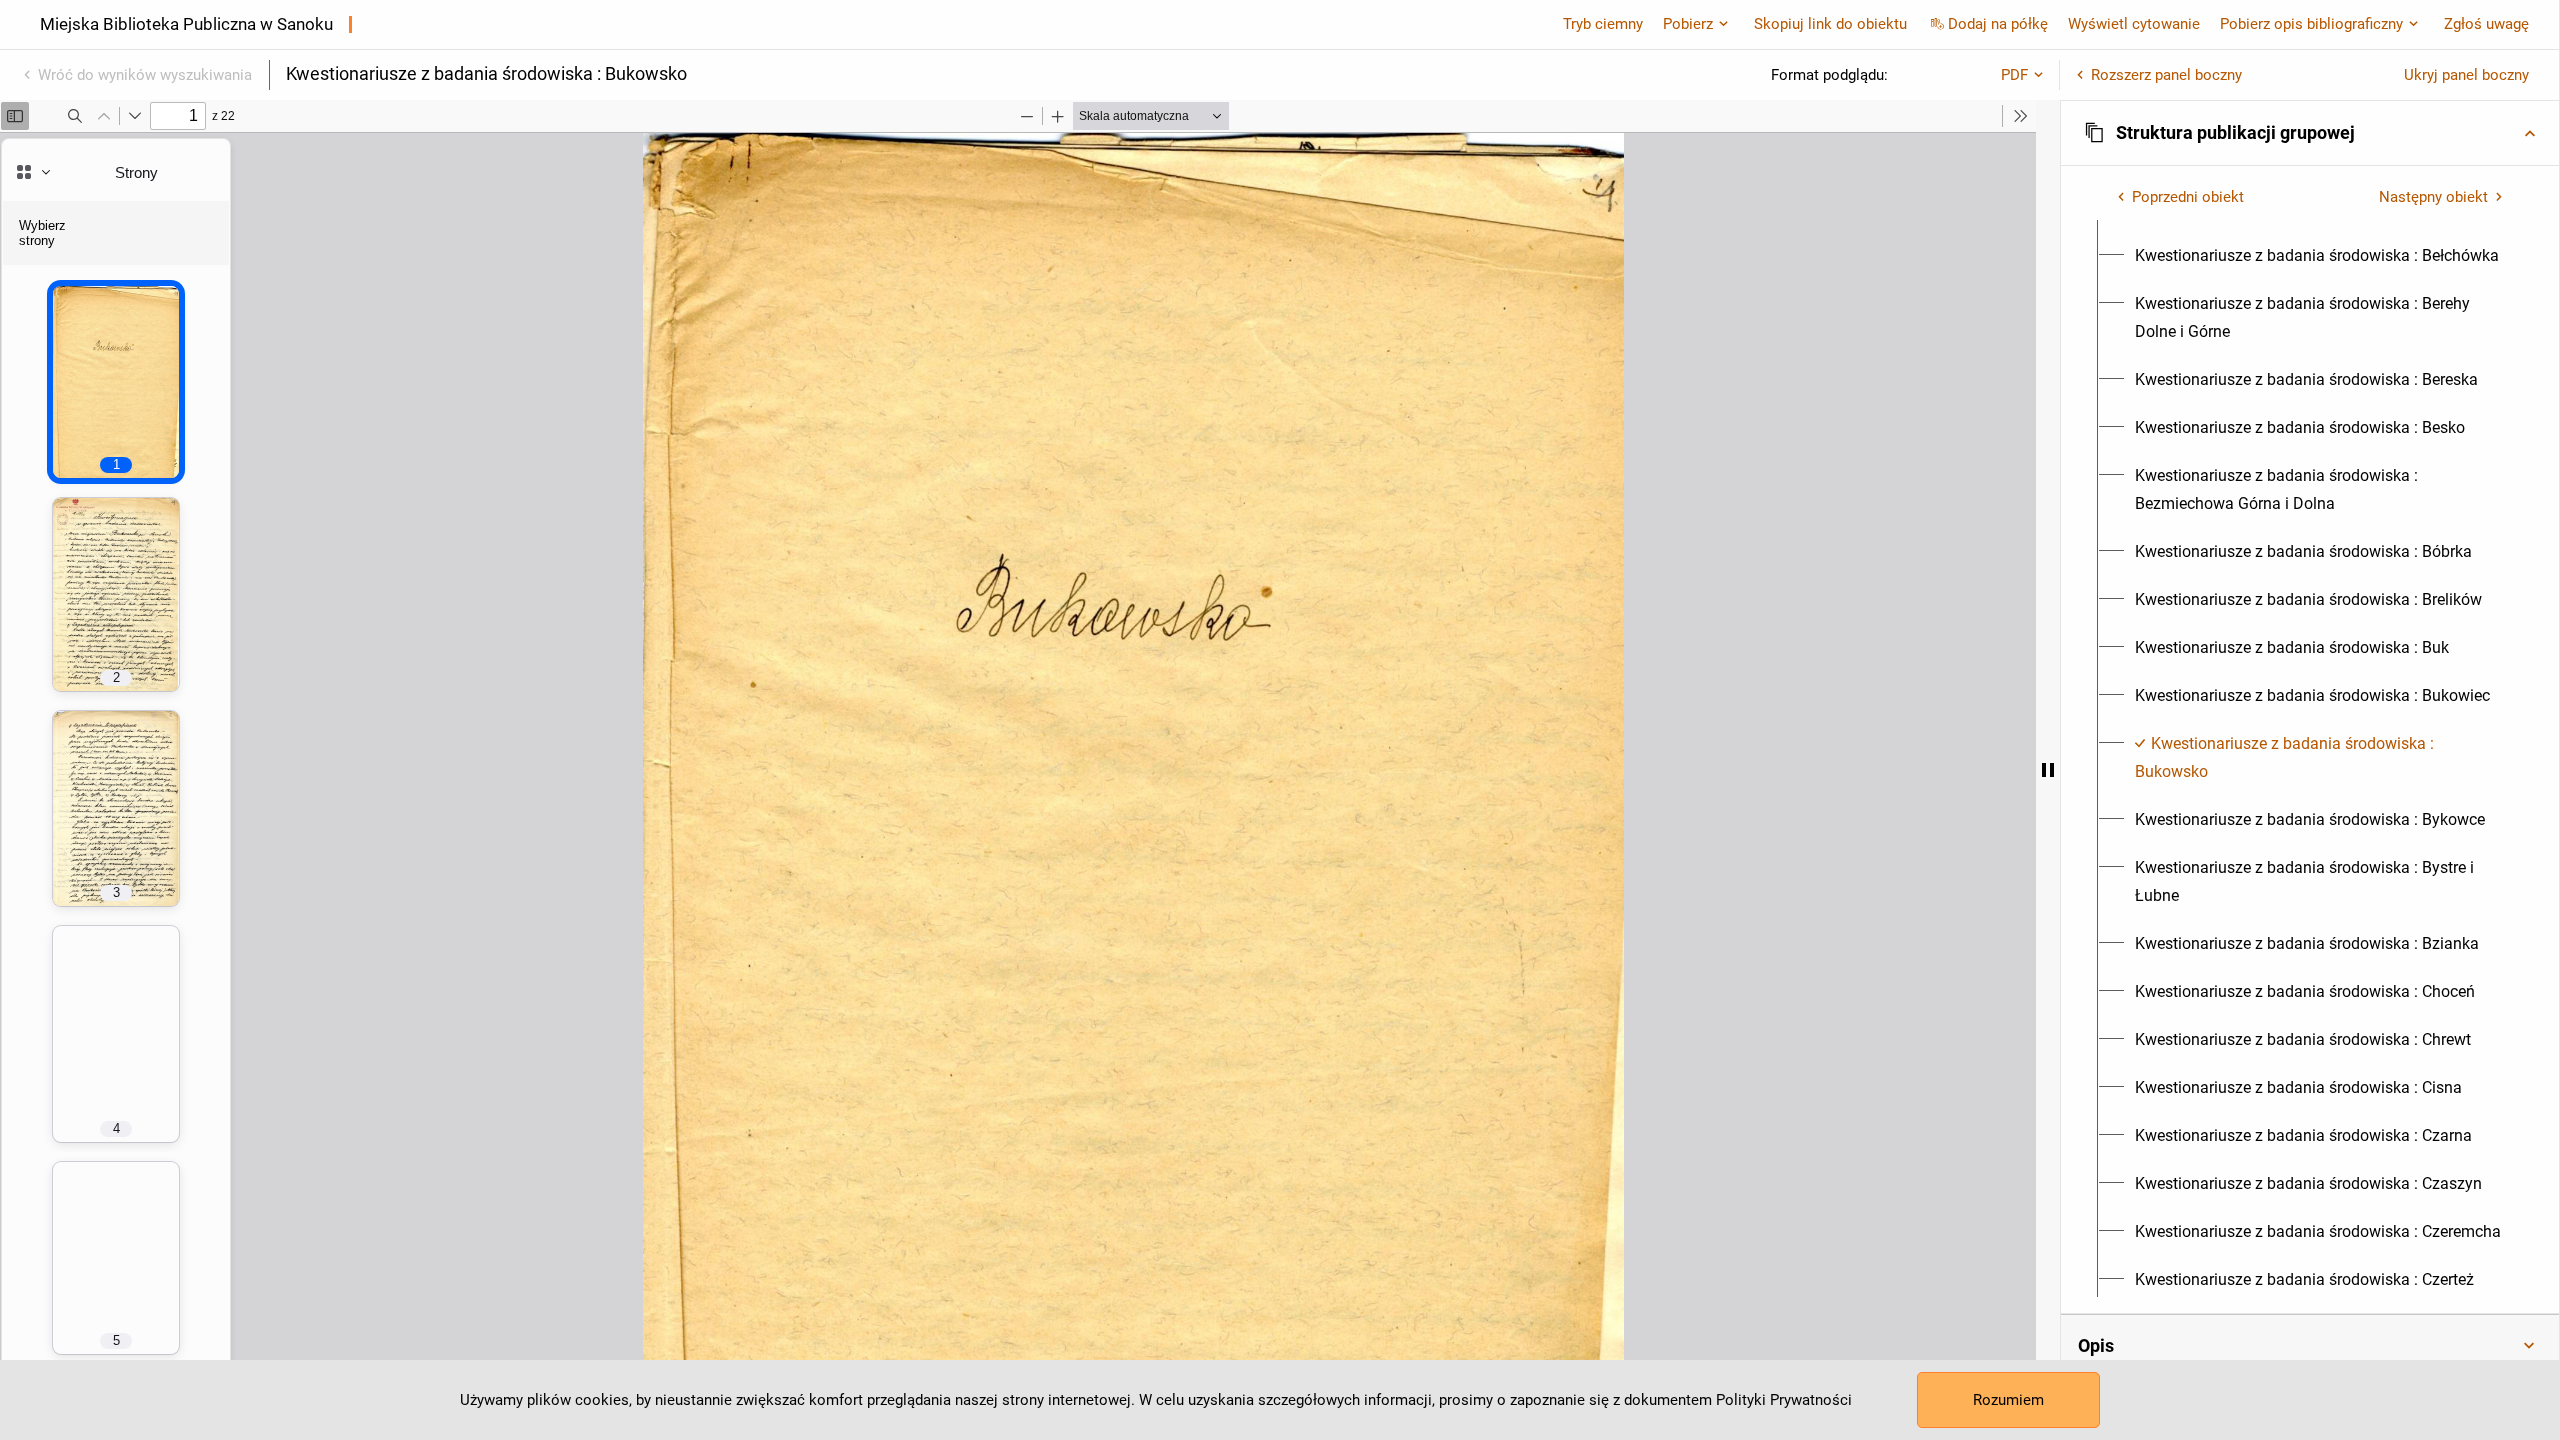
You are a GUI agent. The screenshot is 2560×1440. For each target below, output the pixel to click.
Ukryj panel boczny (2466, 75)
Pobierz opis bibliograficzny (2311, 24)
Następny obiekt (2433, 197)
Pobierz (1688, 24)
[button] (2310, 133)
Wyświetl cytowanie (2134, 24)
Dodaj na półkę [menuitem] (1998, 24)
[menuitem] (2317, 256)
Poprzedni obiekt (2188, 197)
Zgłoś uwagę (2486, 24)
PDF (2014, 75)
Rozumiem (2008, 1400)
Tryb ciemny (1603, 24)
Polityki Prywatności (1784, 1400)
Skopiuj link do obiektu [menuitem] (1830, 24)
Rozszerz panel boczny (2166, 75)
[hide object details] (2048, 770)
